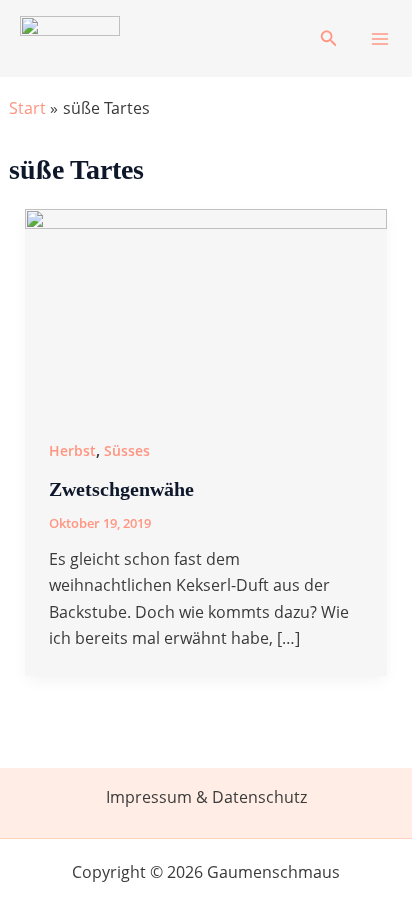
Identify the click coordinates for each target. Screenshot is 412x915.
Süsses (127, 450)
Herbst (72, 450)
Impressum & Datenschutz (206, 797)
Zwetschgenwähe (121, 489)
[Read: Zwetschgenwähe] (206, 309)
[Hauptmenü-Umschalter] (380, 39)
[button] (329, 39)
